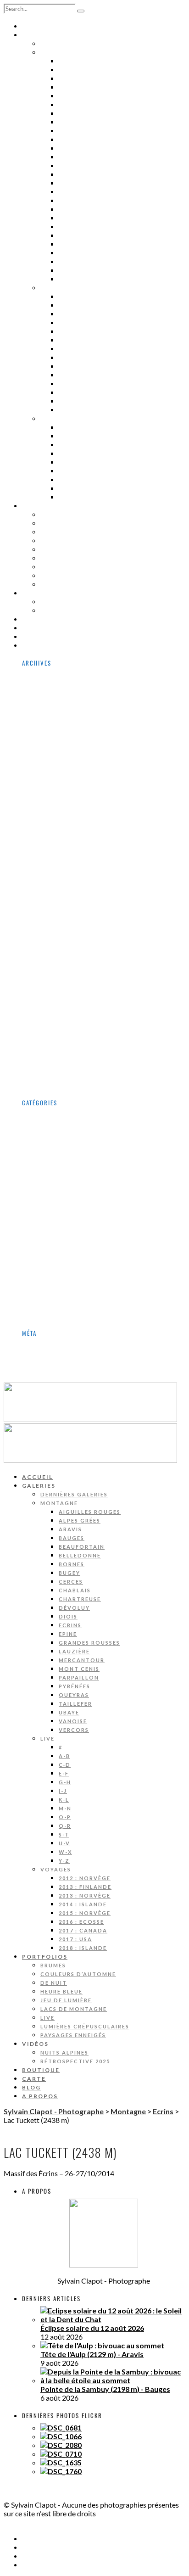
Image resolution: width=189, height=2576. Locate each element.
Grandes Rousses (95, 192)
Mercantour (85, 209)
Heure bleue (65, 541)
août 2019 (57, 1076)
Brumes (56, 515)
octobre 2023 (63, 849)
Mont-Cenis (61, 1245)
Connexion (59, 1345)
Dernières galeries (80, 44)
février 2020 (61, 1058)
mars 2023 (58, 893)
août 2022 (57, 919)
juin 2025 (55, 762)
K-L (65, 349)
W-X (67, 401)
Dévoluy (76, 157)
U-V (65, 392)
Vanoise (75, 270)
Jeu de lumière (70, 549)
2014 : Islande (87, 454)
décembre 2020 (67, 1006)
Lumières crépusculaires (92, 576)
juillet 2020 (59, 1032)
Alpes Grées (83, 70)
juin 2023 (55, 875)
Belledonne (83, 105)
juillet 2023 (59, 866)
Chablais (77, 140)
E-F (64, 323)
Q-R (66, 375)
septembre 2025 (68, 736)
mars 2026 (58, 709)
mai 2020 (56, 1050)
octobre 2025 (63, 727)
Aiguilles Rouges (94, 61)
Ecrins (72, 174)
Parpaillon (81, 227)
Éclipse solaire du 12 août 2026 (92, 2328)
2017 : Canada (87, 480)
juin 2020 (55, 1041)
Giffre (51, 1210)
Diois (69, 166)
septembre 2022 (68, 910)
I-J (64, 340)
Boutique (42, 619)
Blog (32, 637)
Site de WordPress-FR (78, 1371)
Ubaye (71, 262)
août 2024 (57, 805)
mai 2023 (56, 884)
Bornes (74, 113)
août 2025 (57, 744)
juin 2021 (55, 988)
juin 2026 (55, 692)
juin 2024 (55, 823)
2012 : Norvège (89, 427)
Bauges (74, 87)
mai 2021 (56, 997)
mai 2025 (56, 770)
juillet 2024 (59, 814)
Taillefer (78, 253)
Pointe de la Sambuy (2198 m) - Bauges (105, 2389)
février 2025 (61, 779)
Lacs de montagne (78, 558)
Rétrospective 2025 (81, 610)
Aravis (72, 78)
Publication (60, 1263)
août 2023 (57, 858)
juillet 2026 (59, 683)
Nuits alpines (69, 602)
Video (50, 1315)
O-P (66, 366)
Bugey (71, 122)
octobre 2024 (63, 788)
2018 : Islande (87, 497)
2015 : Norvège (89, 462)
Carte (34, 628)
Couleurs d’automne (84, 523)
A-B (65, 305)
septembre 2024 (68, 797)
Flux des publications (76, 1353)
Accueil (38, 26)
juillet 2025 (59, 753)
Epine (69, 183)
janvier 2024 (61, 840)
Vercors (76, 279)
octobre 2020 (63, 1015)
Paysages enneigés (78, 584)
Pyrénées (77, 235)
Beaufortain (85, 96)
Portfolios (46, 506)
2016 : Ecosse (86, 471)
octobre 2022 (63, 901)
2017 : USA (79, 488)
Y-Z (65, 410)
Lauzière (77, 201)
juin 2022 (55, 936)
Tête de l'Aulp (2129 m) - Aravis (92, 2354)
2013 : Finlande (90, 436)
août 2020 (57, 1023)
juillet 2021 (59, 980)
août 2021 (57, 971)
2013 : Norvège (89, 445)
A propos (41, 645)
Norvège (55, 1254)
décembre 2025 (67, 718)
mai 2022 (56, 945)
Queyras (76, 244)
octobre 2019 (63, 1067)
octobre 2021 (63, 954)
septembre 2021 (68, 962)
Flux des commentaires (80, 1362)
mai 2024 (56, 832)
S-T (65, 384)
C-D (65, 314)
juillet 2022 (59, 927)
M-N (66, 358)
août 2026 (57, 675)
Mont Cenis (82, 218)
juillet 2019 (59, 1084)
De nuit (56, 532)
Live (48, 567)
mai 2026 (56, 701)
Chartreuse (83, 148)
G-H (66, 331)
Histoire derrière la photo (84, 1228)
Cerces (73, 131)
